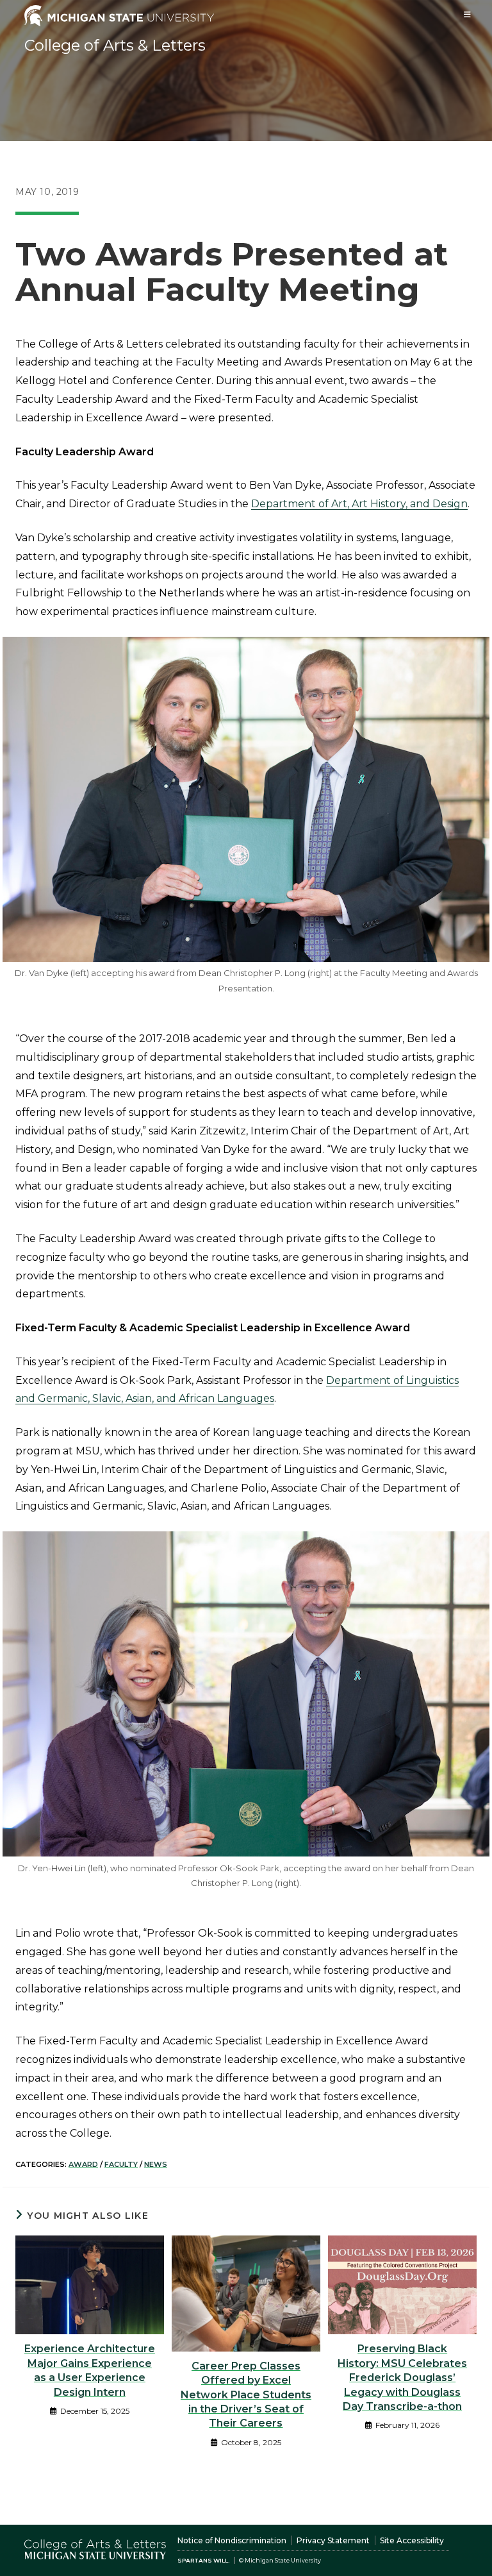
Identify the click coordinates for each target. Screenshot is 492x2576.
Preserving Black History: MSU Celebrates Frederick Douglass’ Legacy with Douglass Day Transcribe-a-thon (402, 2378)
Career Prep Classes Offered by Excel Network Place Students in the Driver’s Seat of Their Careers (246, 2395)
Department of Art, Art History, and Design (359, 504)
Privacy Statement (333, 2540)
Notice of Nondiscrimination (232, 2540)
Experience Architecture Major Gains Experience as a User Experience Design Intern (90, 2370)
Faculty (121, 2164)
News (156, 2164)
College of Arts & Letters (115, 45)
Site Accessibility (412, 2540)
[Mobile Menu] (468, 14)
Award (83, 2164)
